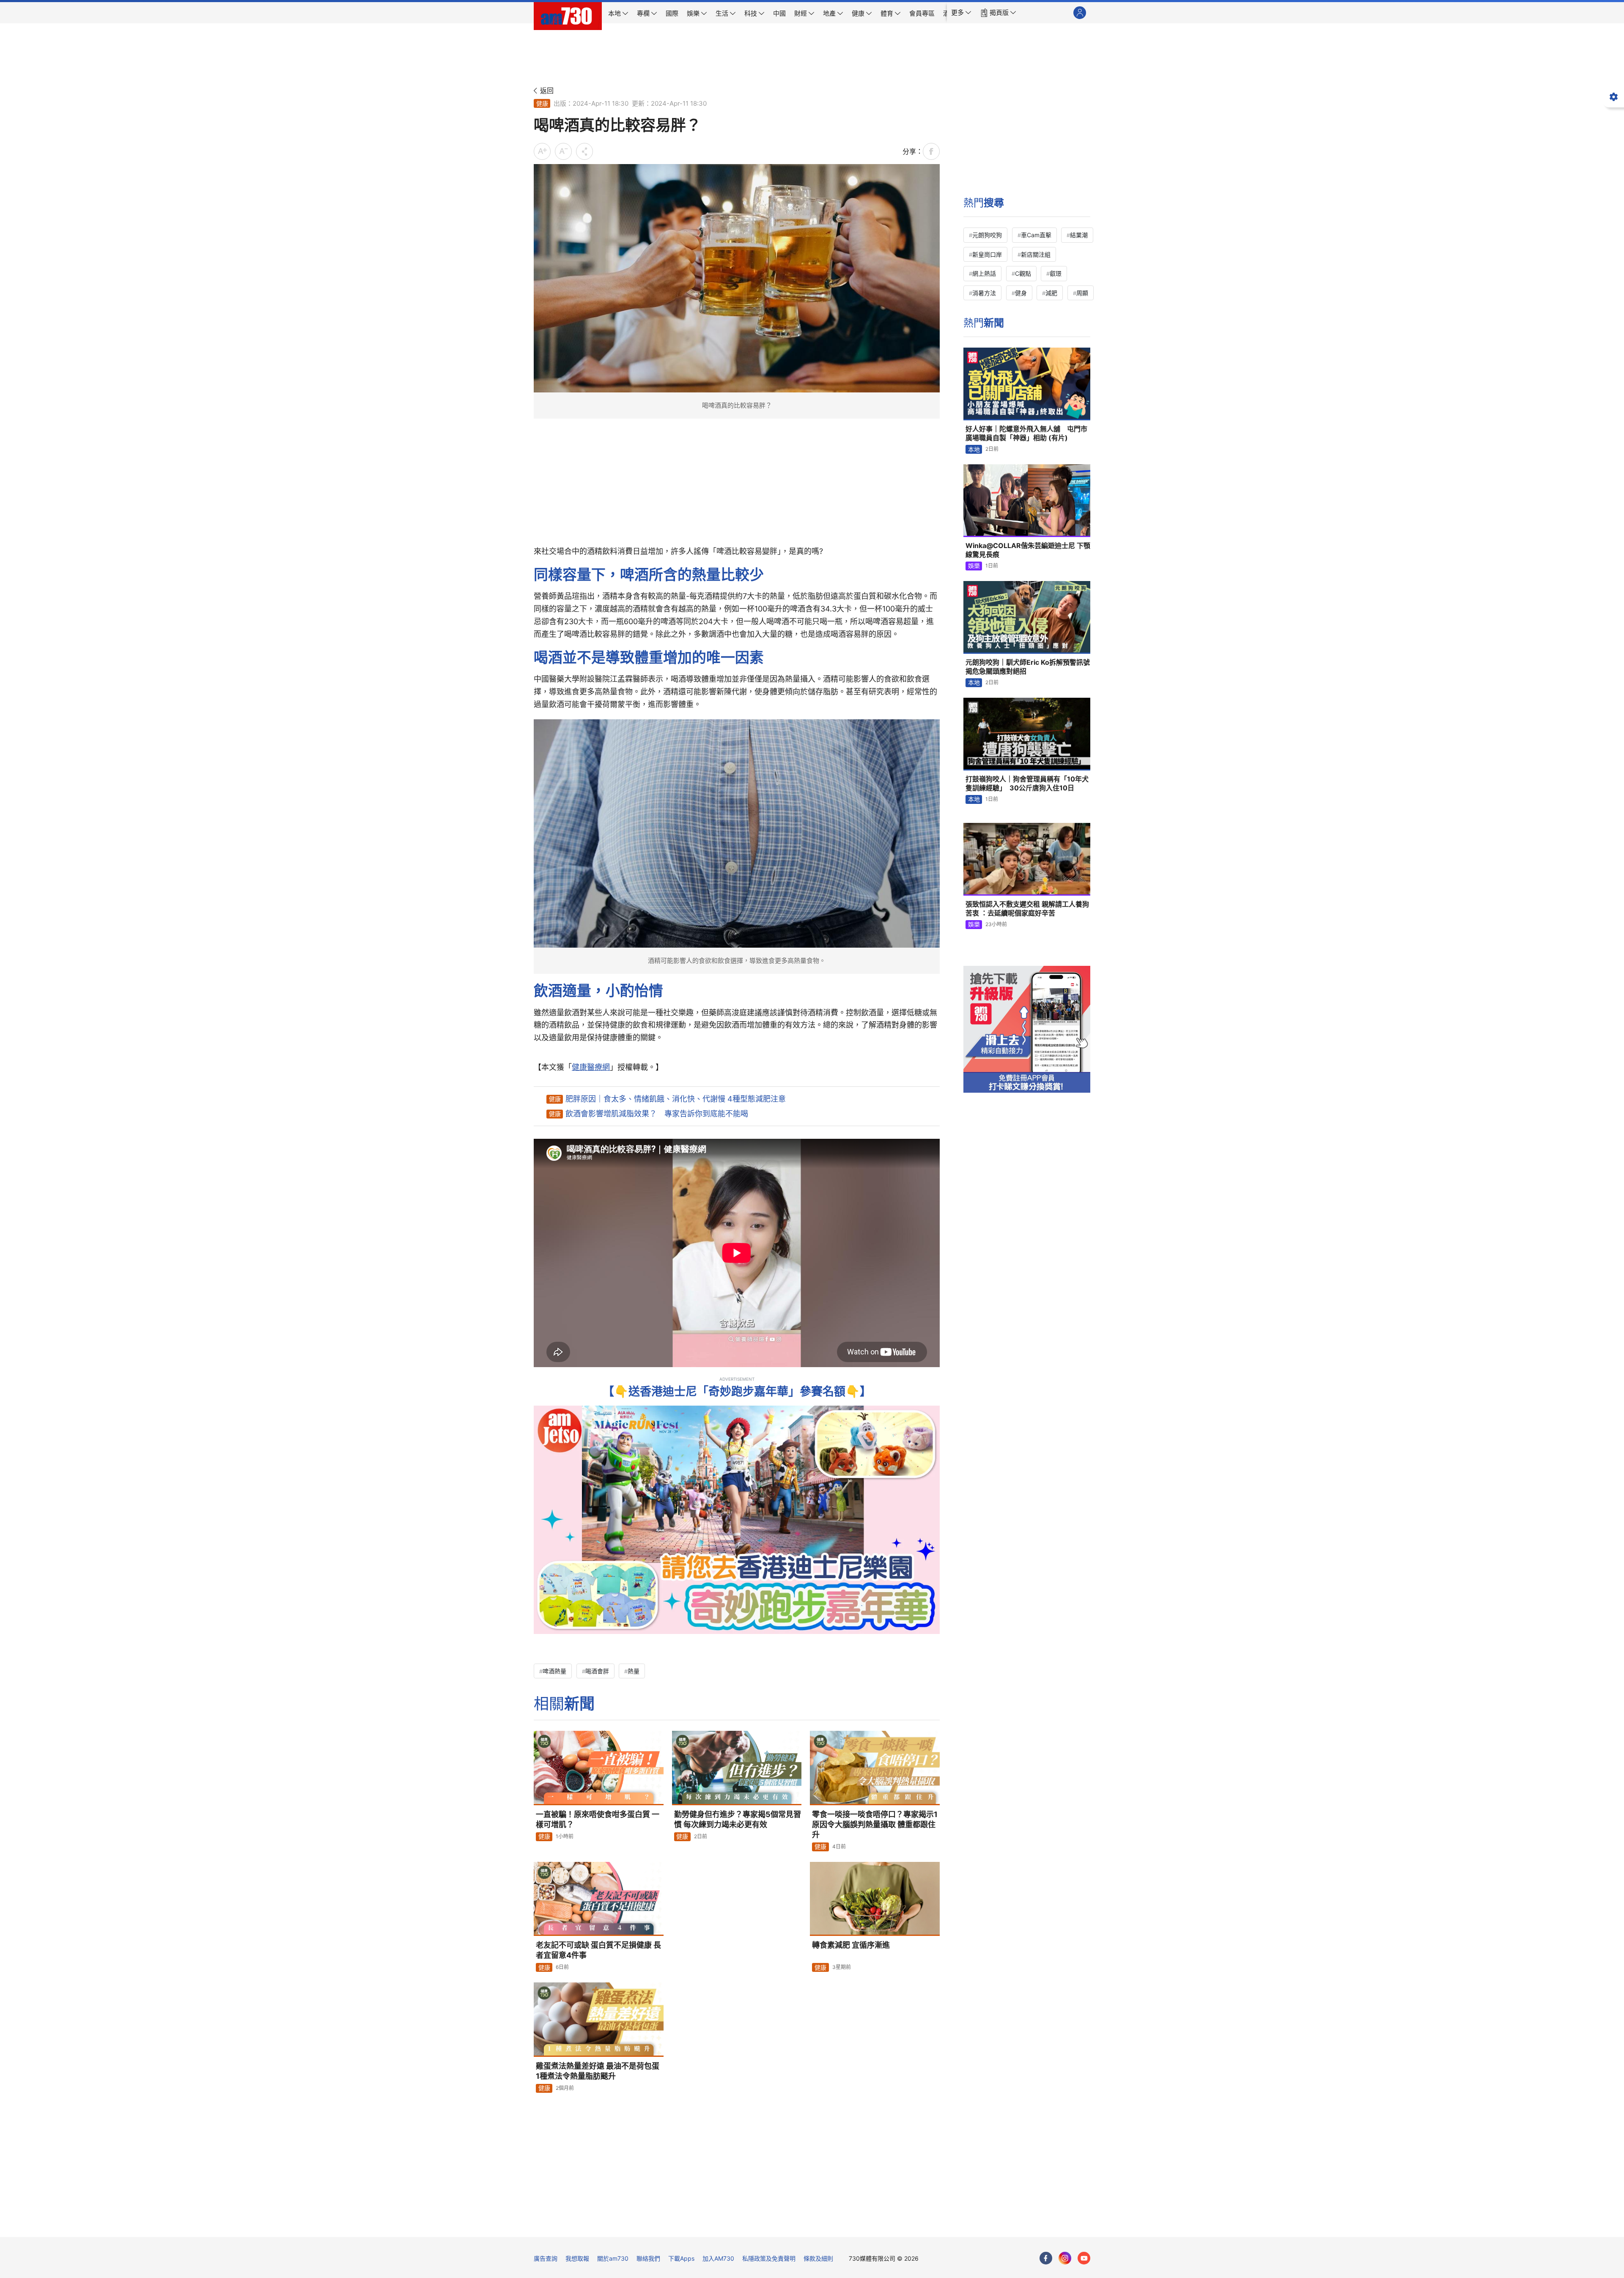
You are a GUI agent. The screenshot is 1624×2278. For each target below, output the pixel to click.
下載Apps (681, 2258)
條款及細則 (818, 2258)
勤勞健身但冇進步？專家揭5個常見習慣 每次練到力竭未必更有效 (738, 1819)
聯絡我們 (648, 2258)
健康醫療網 (591, 1067)
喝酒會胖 (597, 1671)
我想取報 (577, 2258)
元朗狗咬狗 (987, 235)
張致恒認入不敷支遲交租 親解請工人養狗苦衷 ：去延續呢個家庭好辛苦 (1027, 909)
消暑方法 (984, 293)
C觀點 (1023, 273)
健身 (1021, 293)
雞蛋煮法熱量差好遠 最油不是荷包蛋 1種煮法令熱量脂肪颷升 (598, 2071)
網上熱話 (984, 273)
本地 (974, 449)
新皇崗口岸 (987, 254)
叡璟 (1056, 273)
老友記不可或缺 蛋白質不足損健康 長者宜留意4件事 (598, 1950)
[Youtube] (1084, 2258)
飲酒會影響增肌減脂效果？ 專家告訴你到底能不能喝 (657, 1114)
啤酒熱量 (554, 1671)
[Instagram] (1065, 2258)
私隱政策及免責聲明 (769, 2258)
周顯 (1082, 293)
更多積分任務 (856, 2225)
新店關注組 (1036, 254)
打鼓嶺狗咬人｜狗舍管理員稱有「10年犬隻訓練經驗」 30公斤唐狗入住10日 (1027, 784)
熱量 (634, 1671)
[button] (961, 13)
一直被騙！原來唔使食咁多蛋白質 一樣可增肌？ (598, 1819)
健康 (542, 103)
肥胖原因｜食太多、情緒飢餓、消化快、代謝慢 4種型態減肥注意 (676, 1099)
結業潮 (1079, 235)
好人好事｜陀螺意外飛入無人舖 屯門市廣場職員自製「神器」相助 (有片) (1026, 433)
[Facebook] (1046, 2258)
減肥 (1051, 293)
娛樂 (974, 566)
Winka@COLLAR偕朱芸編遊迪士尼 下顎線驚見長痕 (1028, 550)
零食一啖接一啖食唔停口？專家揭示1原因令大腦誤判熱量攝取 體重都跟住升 (875, 1825)
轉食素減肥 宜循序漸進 (851, 1945)
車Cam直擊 (1036, 235)
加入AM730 (718, 2258)
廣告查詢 (546, 2258)
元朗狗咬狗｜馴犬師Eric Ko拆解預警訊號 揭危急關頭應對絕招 (1028, 667)
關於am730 (613, 2258)
